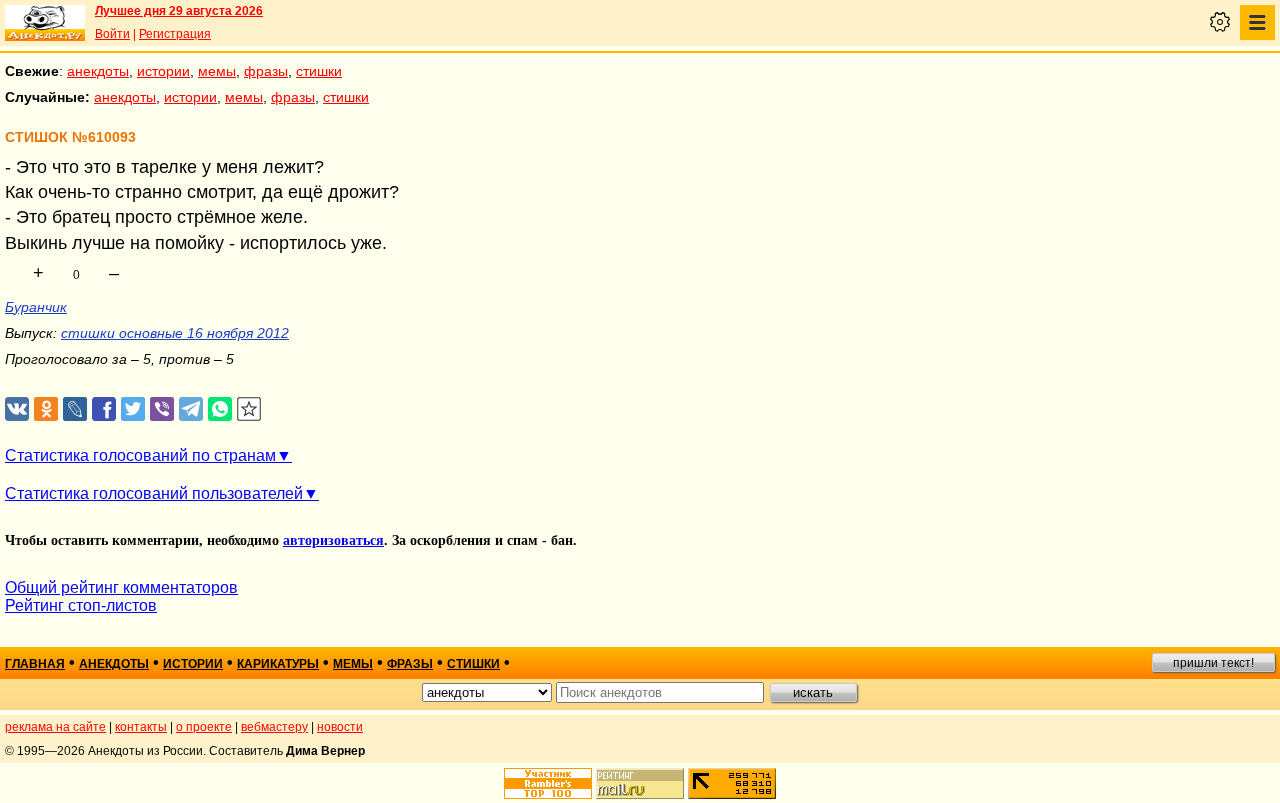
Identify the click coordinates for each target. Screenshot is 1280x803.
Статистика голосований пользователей (154, 493)
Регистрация (175, 34)
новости (340, 727)
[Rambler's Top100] (548, 783)
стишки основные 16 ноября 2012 (175, 333)
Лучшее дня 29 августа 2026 (179, 11)
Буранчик (36, 307)
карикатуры (278, 664)
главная (35, 664)
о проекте (204, 727)
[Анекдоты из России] (45, 23)
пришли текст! (1213, 663)
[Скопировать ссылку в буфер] (249, 409)
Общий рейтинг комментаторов (121, 587)
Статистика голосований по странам (140, 455)
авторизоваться (333, 540)
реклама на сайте (55, 727)
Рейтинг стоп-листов (81, 605)
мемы (217, 71)
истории (163, 71)
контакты (141, 727)
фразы (266, 71)
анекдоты (98, 71)
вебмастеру (274, 727)
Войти (112, 34)
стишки (319, 71)
